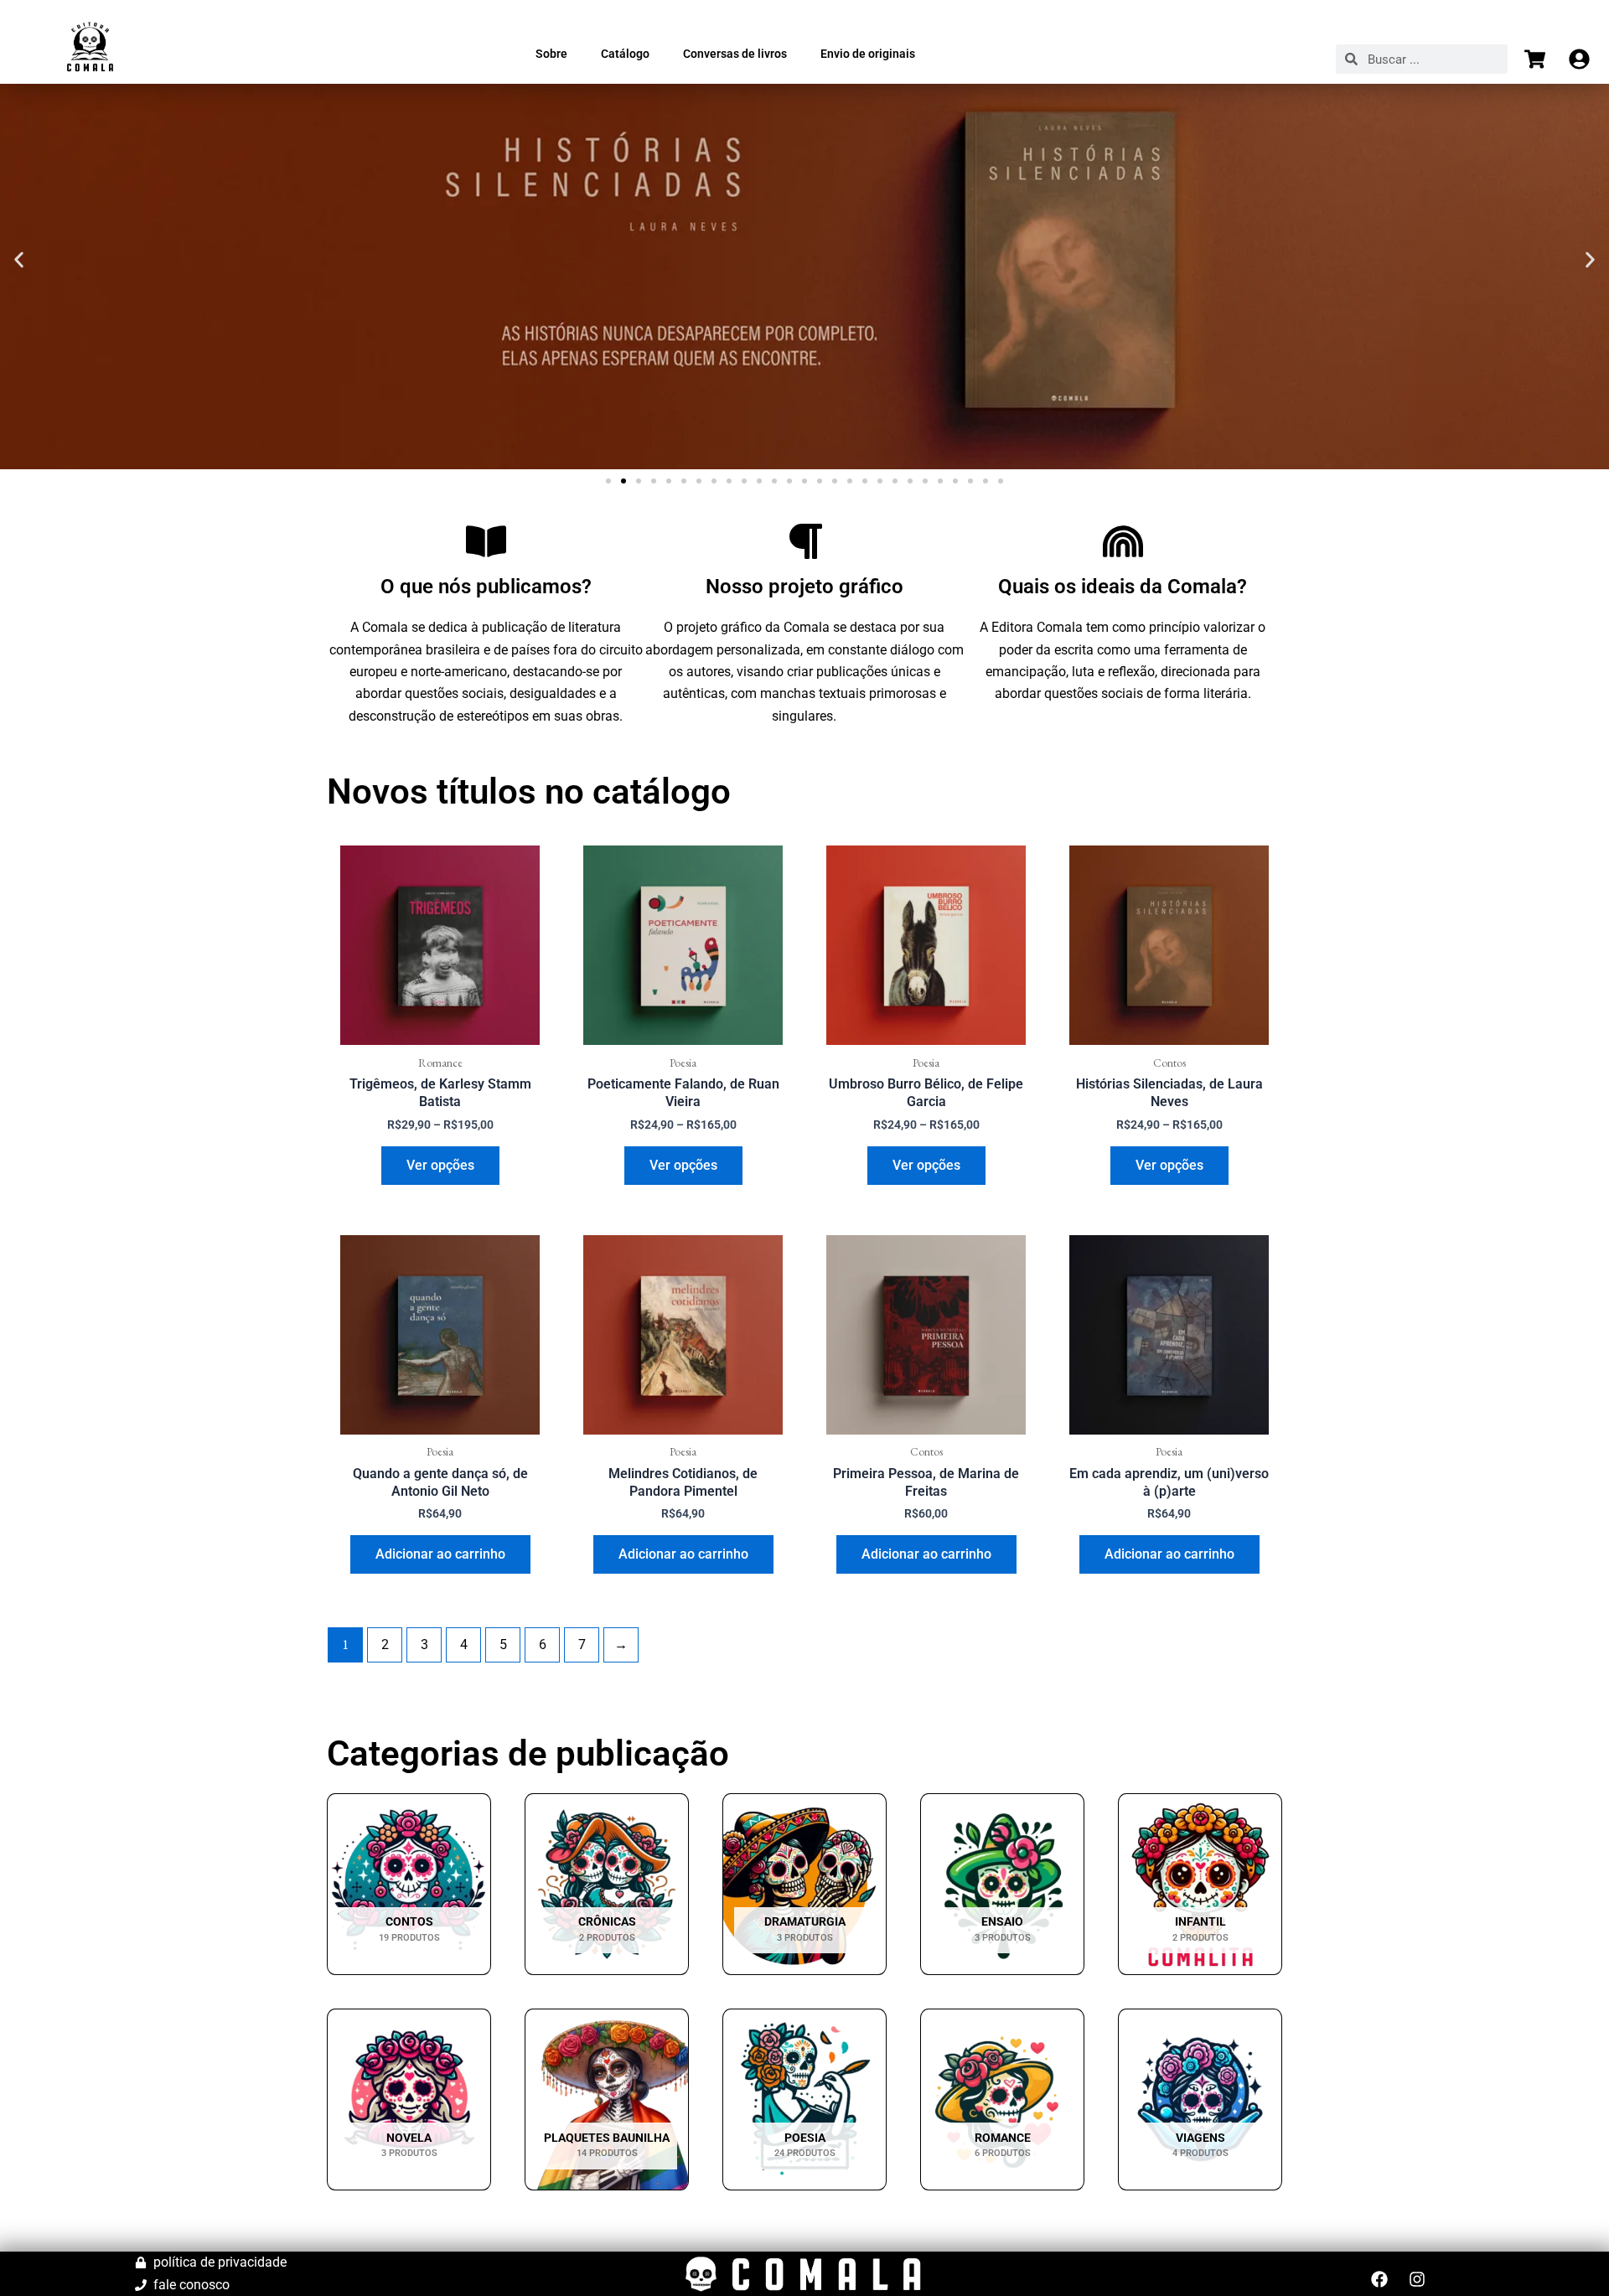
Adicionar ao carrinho (440, 1554)
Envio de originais (868, 54)
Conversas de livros (735, 54)
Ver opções (440, 1165)
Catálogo (625, 54)
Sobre (551, 54)
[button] (19, 260)
